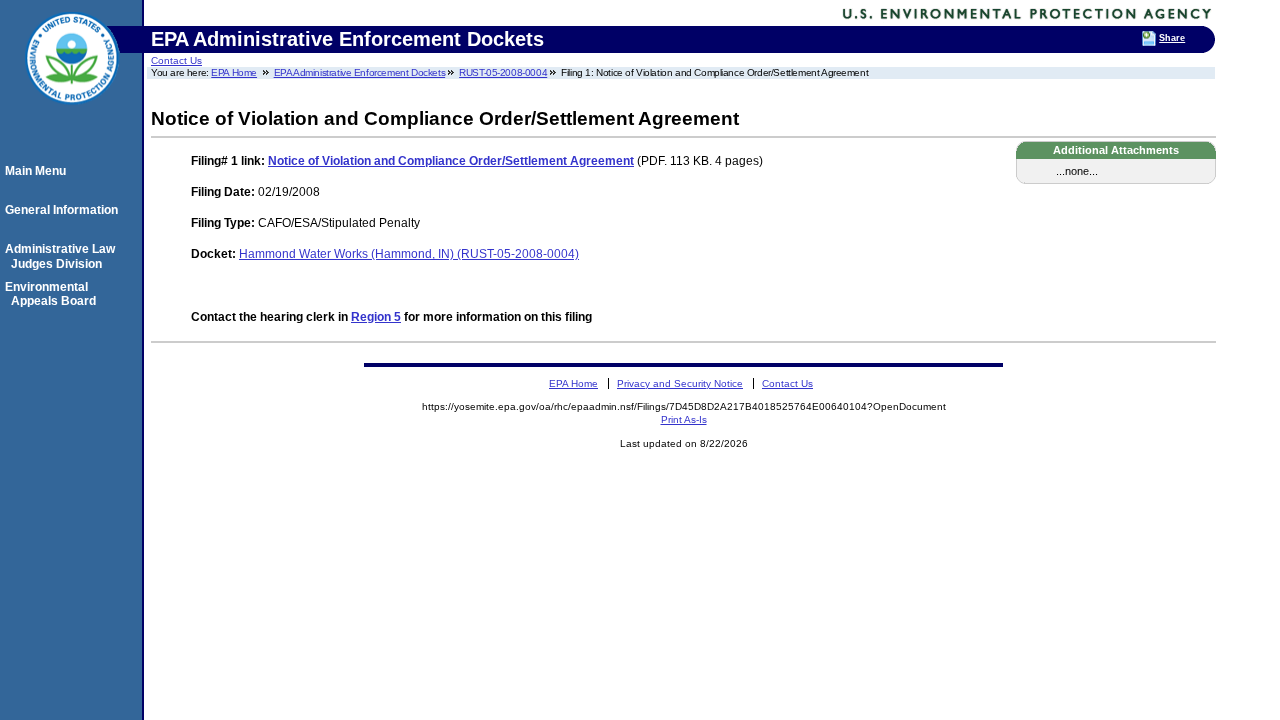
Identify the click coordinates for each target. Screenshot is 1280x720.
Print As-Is (684, 419)
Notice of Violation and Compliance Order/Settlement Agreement (451, 161)
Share (1172, 38)
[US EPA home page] (72, 115)
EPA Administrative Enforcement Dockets (360, 72)
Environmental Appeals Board (53, 294)
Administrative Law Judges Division (63, 256)
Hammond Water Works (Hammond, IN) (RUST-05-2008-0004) (409, 254)
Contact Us (176, 60)
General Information (64, 210)
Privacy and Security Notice (680, 383)
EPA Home (234, 72)
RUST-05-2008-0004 (503, 72)
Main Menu (38, 171)
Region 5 (376, 317)
